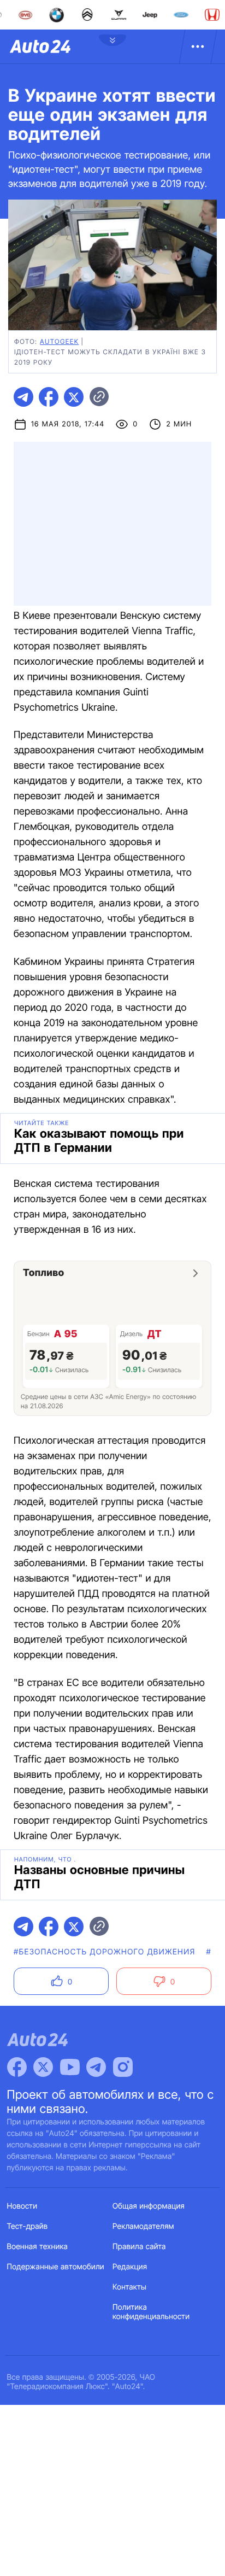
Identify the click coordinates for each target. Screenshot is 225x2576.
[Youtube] (70, 2067)
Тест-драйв (28, 2226)
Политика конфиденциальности (151, 2312)
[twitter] (74, 397)
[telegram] (23, 397)
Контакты (129, 2287)
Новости (22, 2206)
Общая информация (149, 2206)
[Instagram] (123, 2067)
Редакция (130, 2267)
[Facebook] (17, 2067)
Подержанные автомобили (56, 2267)
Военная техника (38, 2247)
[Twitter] (43, 2067)
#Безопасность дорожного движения (105, 1952)
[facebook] (49, 397)
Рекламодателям (143, 2226)
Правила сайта (139, 2247)
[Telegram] (96, 2067)
